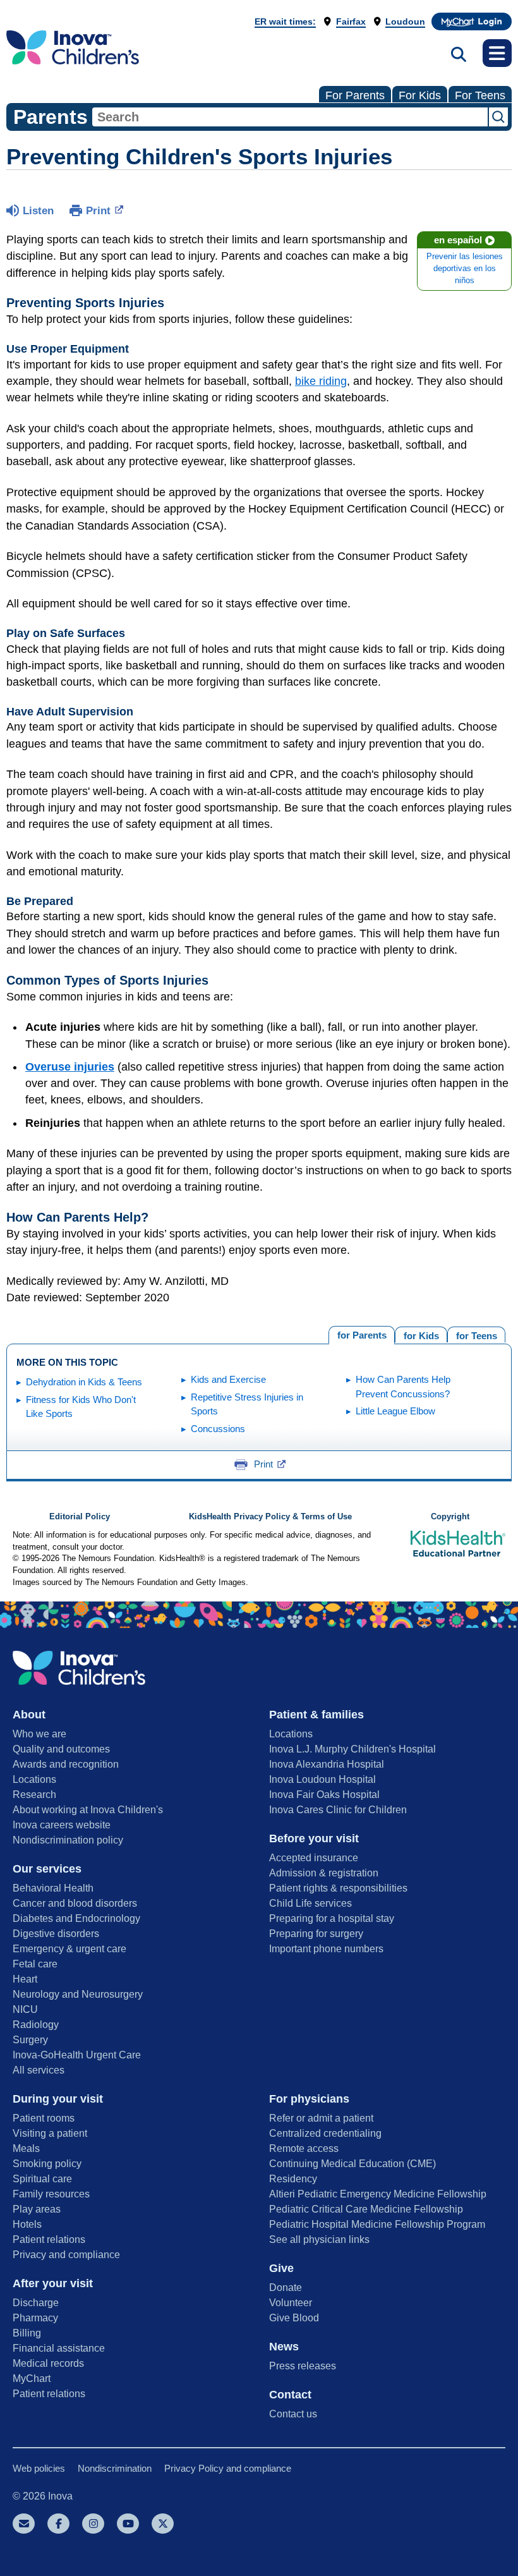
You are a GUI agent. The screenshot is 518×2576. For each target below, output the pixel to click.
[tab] (476, 1334)
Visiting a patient (50, 2133)
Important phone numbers (326, 1949)
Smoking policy (47, 2164)
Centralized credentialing (325, 2133)
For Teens (480, 95)
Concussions (218, 1429)
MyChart (32, 2379)
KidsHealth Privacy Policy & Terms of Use (270, 1517)
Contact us (293, 2414)
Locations (34, 1779)
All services (39, 2070)
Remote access (304, 2148)
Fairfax (351, 21)
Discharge (36, 2303)
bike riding (321, 381)
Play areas (37, 2209)
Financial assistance (59, 2348)
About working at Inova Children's (88, 1810)
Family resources (51, 2194)
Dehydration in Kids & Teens (84, 1382)
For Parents (355, 95)
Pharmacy (35, 2318)
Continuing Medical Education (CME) (352, 2164)
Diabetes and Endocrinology (76, 1918)
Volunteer (291, 2303)
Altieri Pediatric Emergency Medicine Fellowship (378, 2194)
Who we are (39, 1734)
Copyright (450, 1517)
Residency (293, 2179)
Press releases (303, 2366)
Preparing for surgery (316, 1934)
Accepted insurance (314, 1858)
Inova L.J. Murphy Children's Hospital (352, 1749)
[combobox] (290, 117)
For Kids (420, 95)
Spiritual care (42, 2179)
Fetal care (35, 1964)
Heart (25, 1979)
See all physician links (319, 2239)
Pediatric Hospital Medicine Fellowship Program (377, 2224)
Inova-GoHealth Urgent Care (77, 2055)
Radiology (36, 2025)
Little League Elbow (395, 1411)
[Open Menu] (497, 53)
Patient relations (49, 2239)
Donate (286, 2287)
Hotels (27, 2224)
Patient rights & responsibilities (338, 1888)
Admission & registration (324, 1873)
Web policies (39, 2468)
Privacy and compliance (66, 2255)
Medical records (48, 2363)
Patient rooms (44, 2118)
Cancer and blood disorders (75, 1903)
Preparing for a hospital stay (332, 1918)
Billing (27, 2333)
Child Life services (310, 1903)
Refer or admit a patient (321, 2118)
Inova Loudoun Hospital (322, 1779)
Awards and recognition (66, 1764)
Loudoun (405, 21)
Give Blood (294, 2318)
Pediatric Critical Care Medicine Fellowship (366, 2209)
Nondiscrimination (115, 2468)
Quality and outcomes (61, 1749)
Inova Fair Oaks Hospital (324, 1795)
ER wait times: (285, 21)
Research (34, 1795)
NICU (25, 2009)
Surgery (30, 2040)
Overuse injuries (70, 1067)
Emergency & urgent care (69, 1949)
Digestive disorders (56, 1934)
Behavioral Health (53, 1888)
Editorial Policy (80, 1517)
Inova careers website (62, 1825)
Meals (26, 2148)
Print (98, 211)
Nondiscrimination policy (68, 1840)
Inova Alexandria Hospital (327, 1764)
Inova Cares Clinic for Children (338, 1810)
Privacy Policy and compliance (228, 2468)
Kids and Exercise (228, 1379)
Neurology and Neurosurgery (78, 1994)
